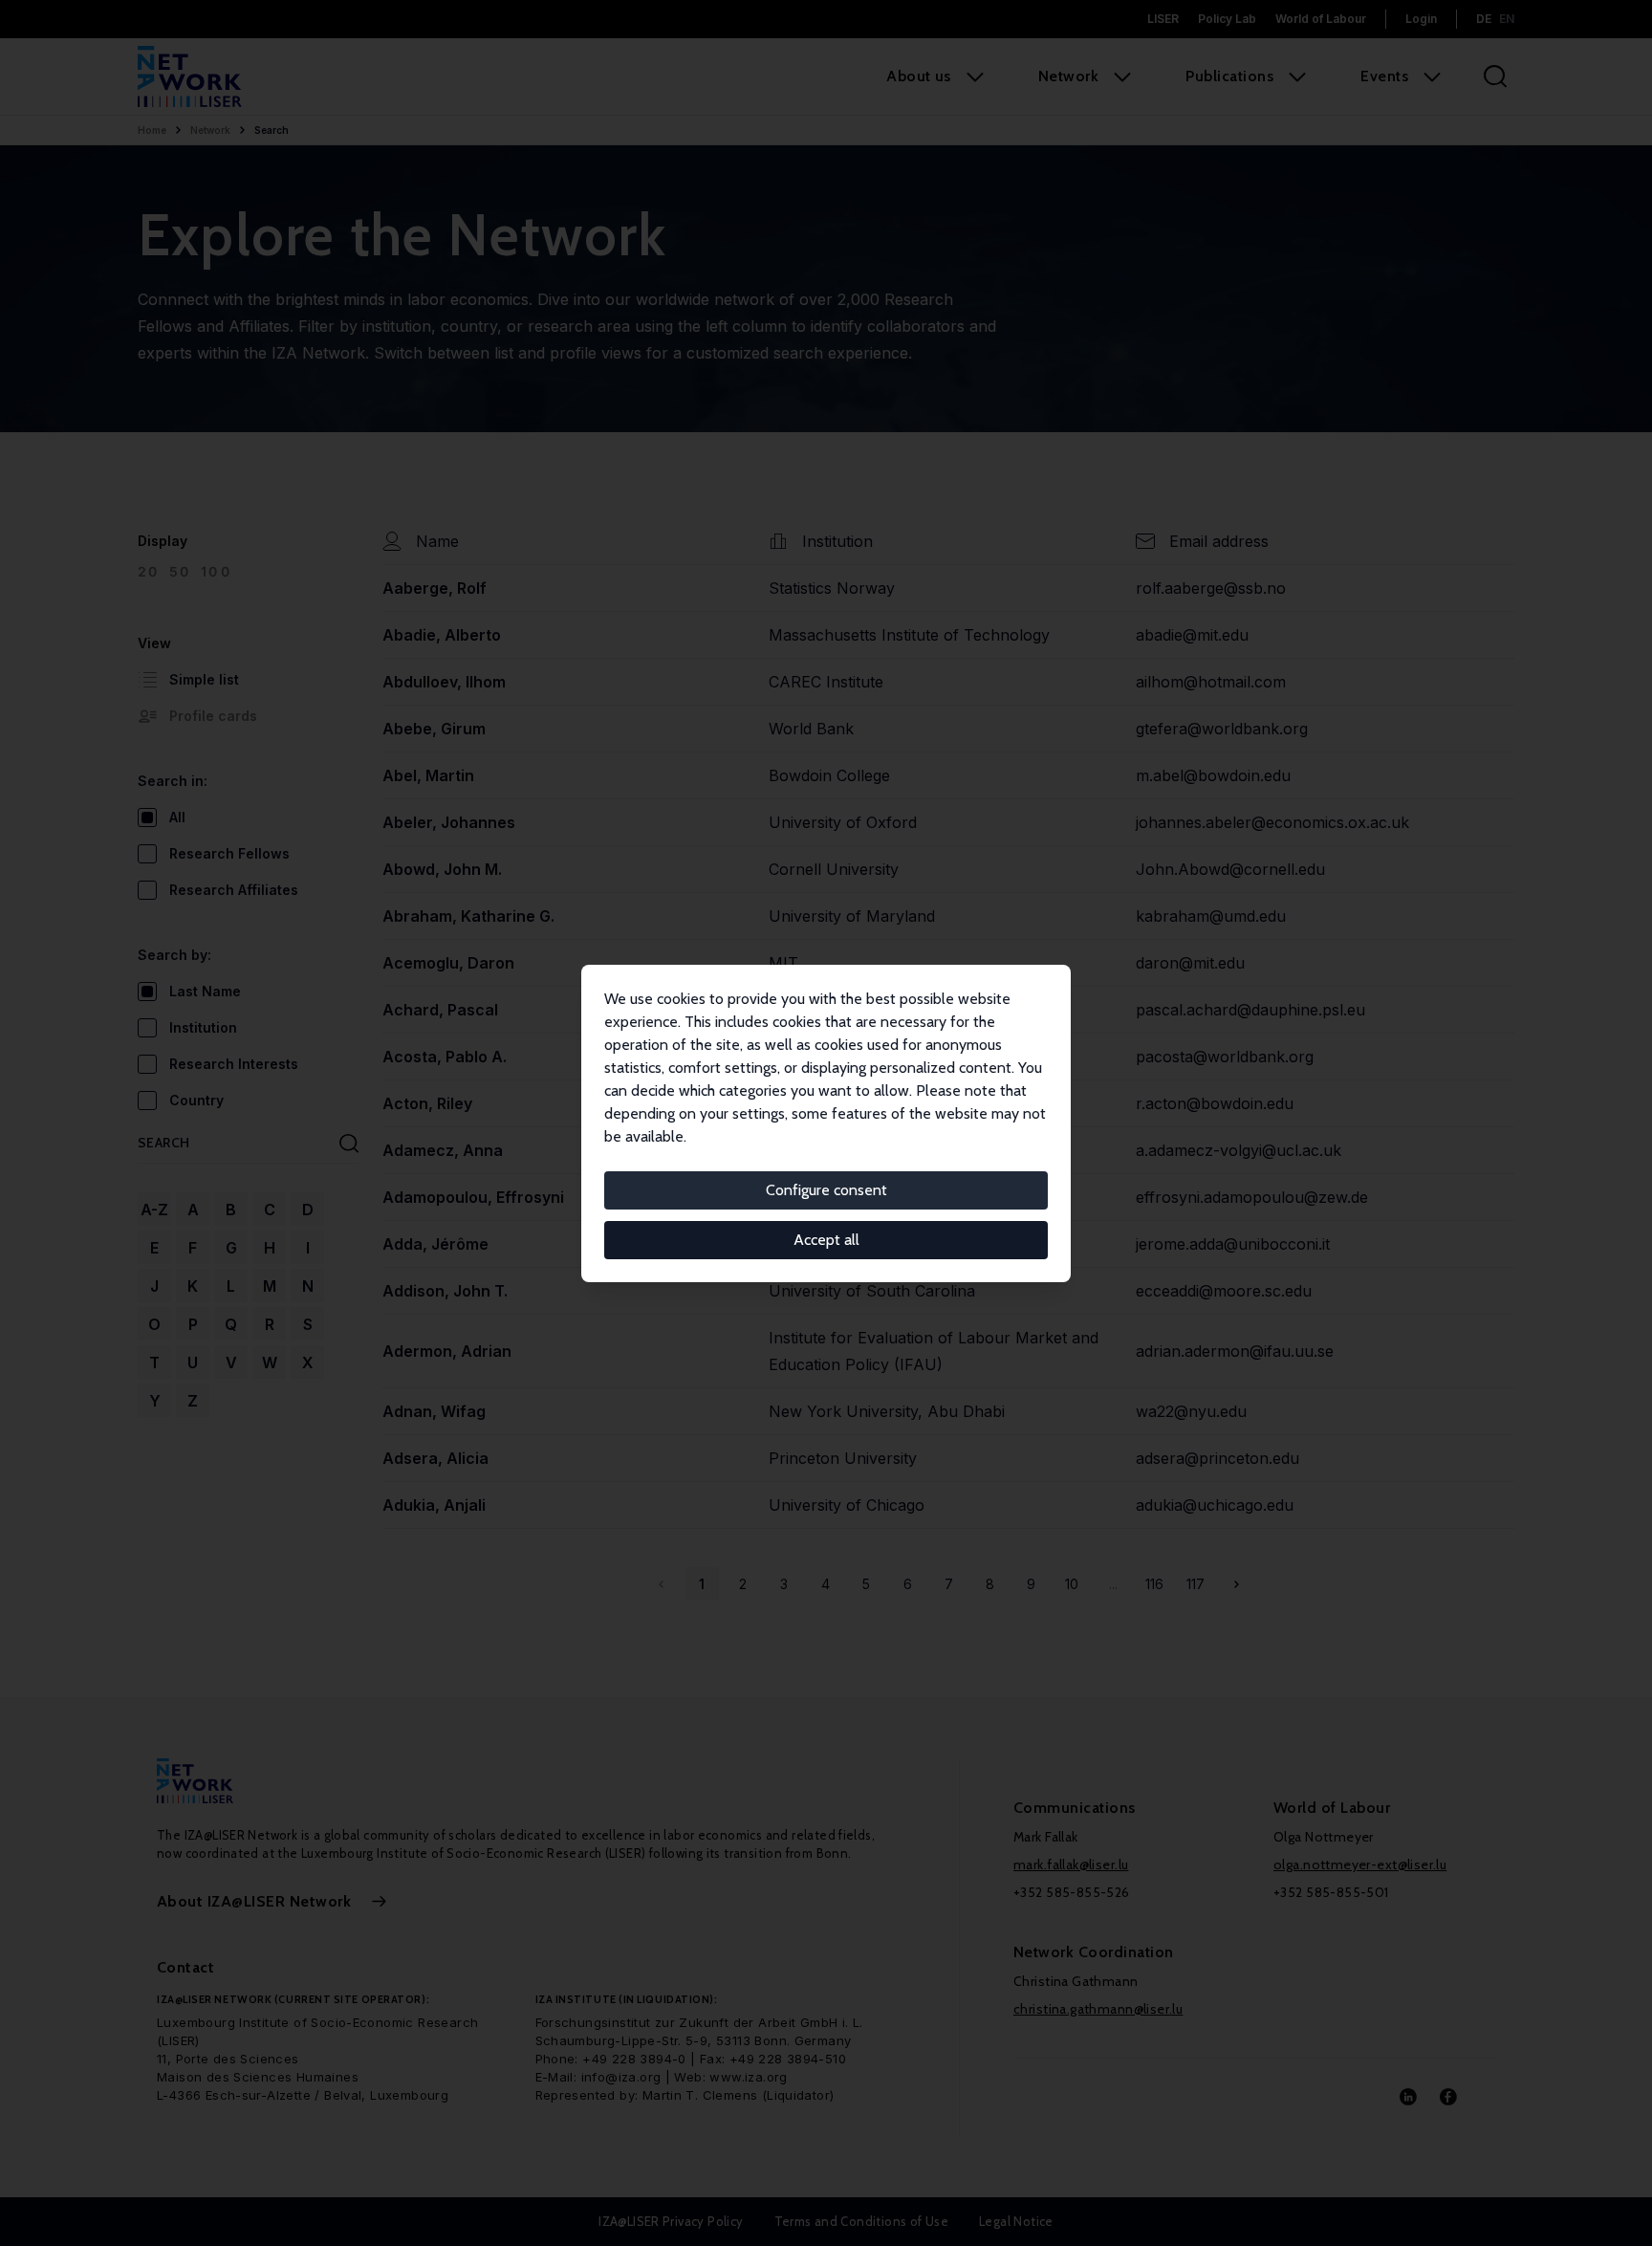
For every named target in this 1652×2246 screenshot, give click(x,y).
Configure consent (826, 1190)
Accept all (826, 1240)
